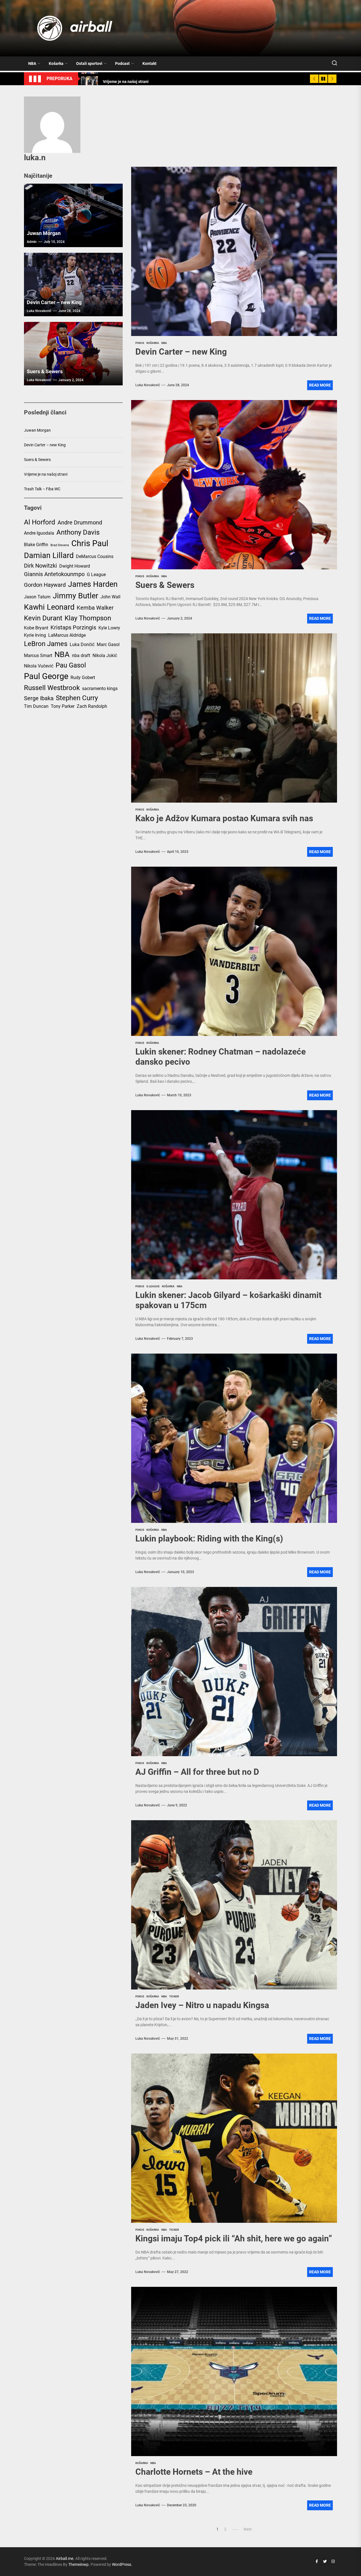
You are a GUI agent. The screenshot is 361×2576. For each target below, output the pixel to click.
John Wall (110, 597)
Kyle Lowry (109, 628)
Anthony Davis (78, 532)
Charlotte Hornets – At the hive (194, 2472)
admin (32, 242)
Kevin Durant (43, 618)
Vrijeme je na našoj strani (46, 474)
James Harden (93, 584)
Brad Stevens (60, 545)
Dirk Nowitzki (40, 566)
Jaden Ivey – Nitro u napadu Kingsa (202, 2005)
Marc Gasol (108, 644)
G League (96, 575)
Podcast (122, 63)
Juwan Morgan (44, 233)
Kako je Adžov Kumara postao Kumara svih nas (224, 818)
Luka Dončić (82, 644)
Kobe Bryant (36, 628)
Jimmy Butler (75, 596)
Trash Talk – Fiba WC (42, 489)
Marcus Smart (38, 655)
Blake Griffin (36, 545)
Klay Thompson (88, 618)
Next (248, 2529)
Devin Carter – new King (181, 352)
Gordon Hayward (45, 585)
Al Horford (40, 522)
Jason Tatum (37, 597)
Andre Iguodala (39, 533)
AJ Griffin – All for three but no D (197, 1772)
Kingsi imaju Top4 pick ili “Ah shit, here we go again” (234, 2238)
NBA (32, 63)
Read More (320, 385)
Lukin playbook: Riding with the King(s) (209, 1539)
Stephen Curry (77, 698)
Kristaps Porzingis (73, 627)
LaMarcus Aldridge (67, 635)
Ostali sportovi (89, 63)
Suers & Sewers (165, 585)
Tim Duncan (36, 706)
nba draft (81, 655)
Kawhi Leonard (49, 607)
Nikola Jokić (105, 655)
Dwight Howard (75, 566)
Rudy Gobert (83, 678)
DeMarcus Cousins (95, 556)
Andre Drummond (80, 522)
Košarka (56, 63)
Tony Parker (63, 706)
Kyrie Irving (35, 635)
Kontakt (149, 63)
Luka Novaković (148, 385)
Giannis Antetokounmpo (54, 574)
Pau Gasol (71, 665)
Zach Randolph (92, 706)
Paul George (46, 676)
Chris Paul (90, 543)
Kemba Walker (95, 608)
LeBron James (46, 644)
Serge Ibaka (39, 698)
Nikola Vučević (39, 666)
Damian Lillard (49, 555)
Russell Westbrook (52, 688)
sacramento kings (100, 689)
